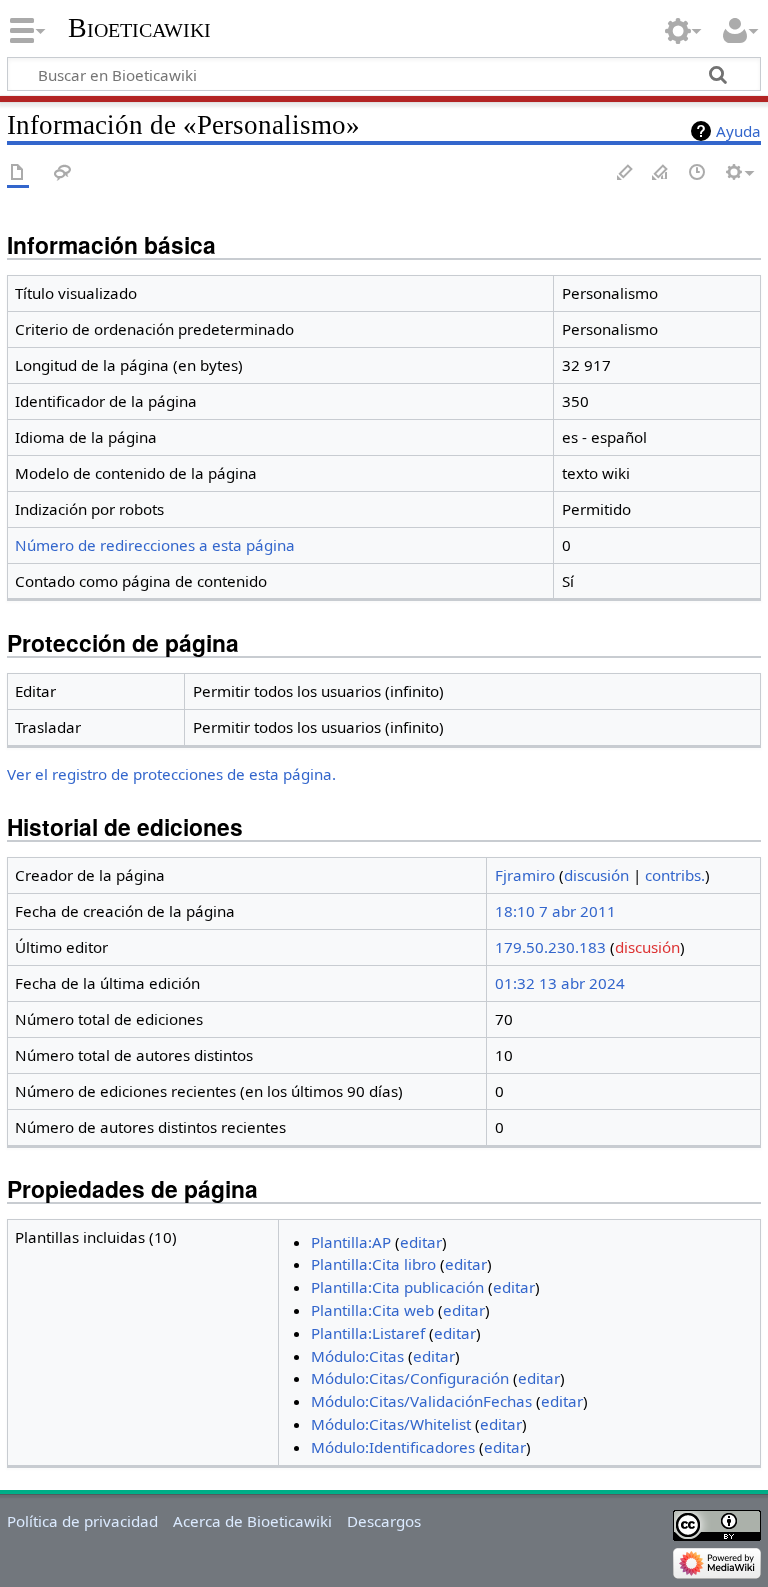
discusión (596, 875)
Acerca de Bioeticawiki (252, 1521)
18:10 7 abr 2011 (555, 911)
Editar (625, 173)
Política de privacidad (82, 1521)
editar (421, 1242)
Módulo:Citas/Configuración (410, 1378)
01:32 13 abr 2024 (560, 983)
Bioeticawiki (139, 27)
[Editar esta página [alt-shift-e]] (661, 173)
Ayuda (738, 131)
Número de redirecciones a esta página (155, 545)
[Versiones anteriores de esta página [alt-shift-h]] (698, 173)
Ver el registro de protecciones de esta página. (171, 774)
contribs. (675, 875)
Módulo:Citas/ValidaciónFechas (421, 1401)
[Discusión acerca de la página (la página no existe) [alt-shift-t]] (63, 173)
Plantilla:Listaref (368, 1333)
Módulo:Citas (357, 1356)
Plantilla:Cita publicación (397, 1287)
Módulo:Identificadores (393, 1447)
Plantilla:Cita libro (373, 1264)
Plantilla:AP (351, 1242)
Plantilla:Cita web (372, 1310)
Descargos (384, 1521)
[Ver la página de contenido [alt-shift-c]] (18, 173)
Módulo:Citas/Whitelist (391, 1424)
